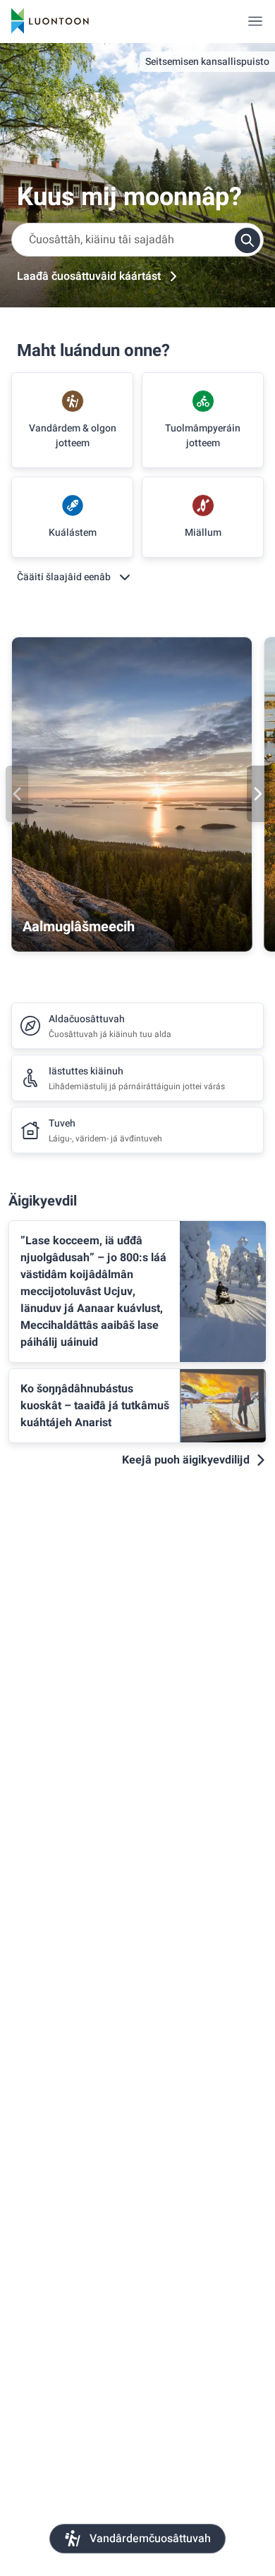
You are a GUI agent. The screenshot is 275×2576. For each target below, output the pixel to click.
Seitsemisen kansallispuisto (207, 62)
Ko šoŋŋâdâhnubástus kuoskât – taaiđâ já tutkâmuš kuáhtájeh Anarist (95, 1406)
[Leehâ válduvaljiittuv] (255, 21)
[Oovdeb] (17, 794)
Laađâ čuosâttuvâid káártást (89, 276)
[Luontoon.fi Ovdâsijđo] (50, 21)
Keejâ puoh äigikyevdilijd (186, 1460)
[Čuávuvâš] (258, 794)
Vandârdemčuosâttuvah (150, 2539)
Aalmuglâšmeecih (79, 927)
